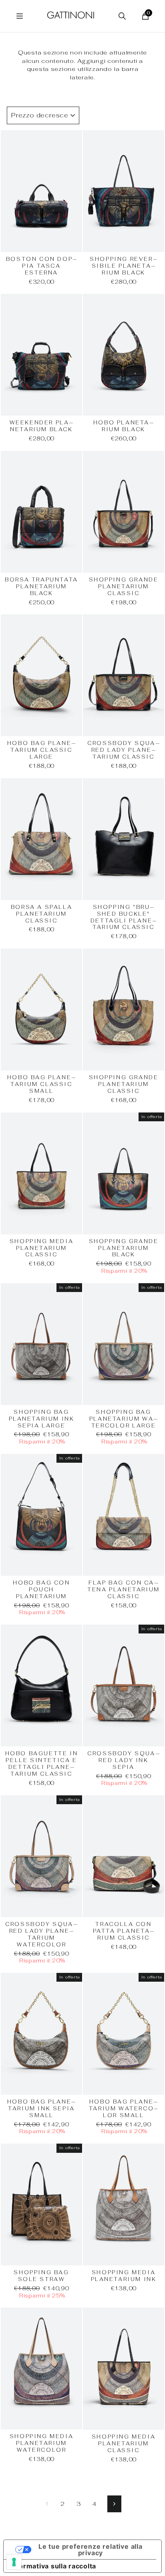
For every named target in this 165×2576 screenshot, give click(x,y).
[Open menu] (20, 16)
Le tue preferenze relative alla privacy (91, 2550)
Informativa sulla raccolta (53, 2566)
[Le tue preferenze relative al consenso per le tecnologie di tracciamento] (14, 2562)
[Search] (122, 16)
